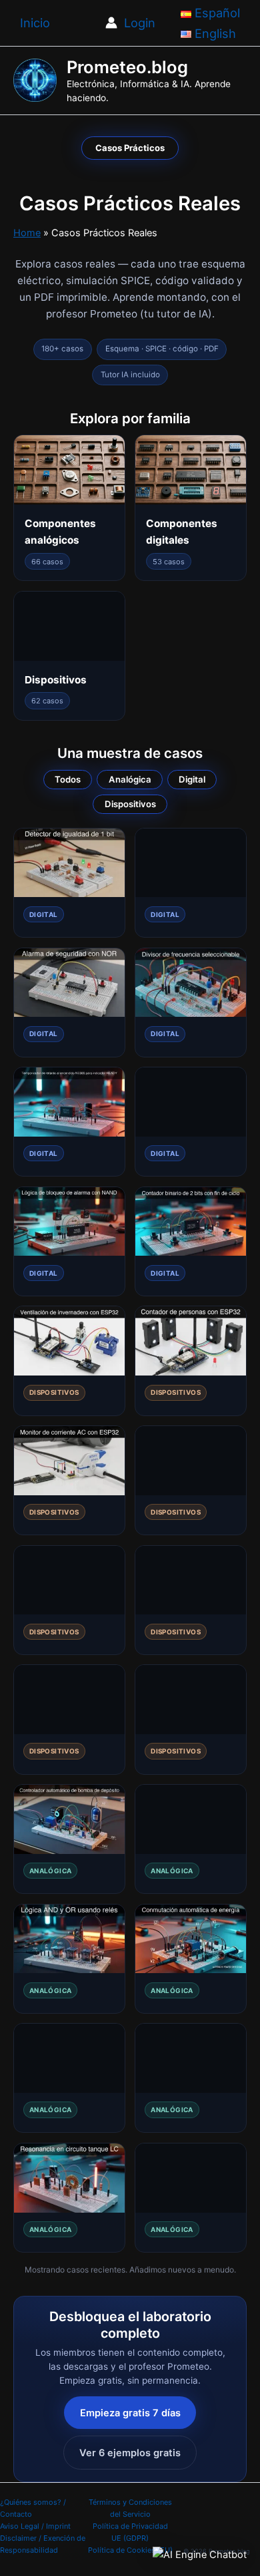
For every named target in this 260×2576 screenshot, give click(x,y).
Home (27, 233)
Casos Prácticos (130, 148)
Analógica (130, 779)
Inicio (35, 23)
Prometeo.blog (127, 67)
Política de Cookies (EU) (130, 2550)
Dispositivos (130, 804)
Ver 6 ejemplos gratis (130, 2453)
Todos (68, 779)
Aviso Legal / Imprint (35, 2526)
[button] (200, 2554)
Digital (192, 779)
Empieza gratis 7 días (130, 2413)
